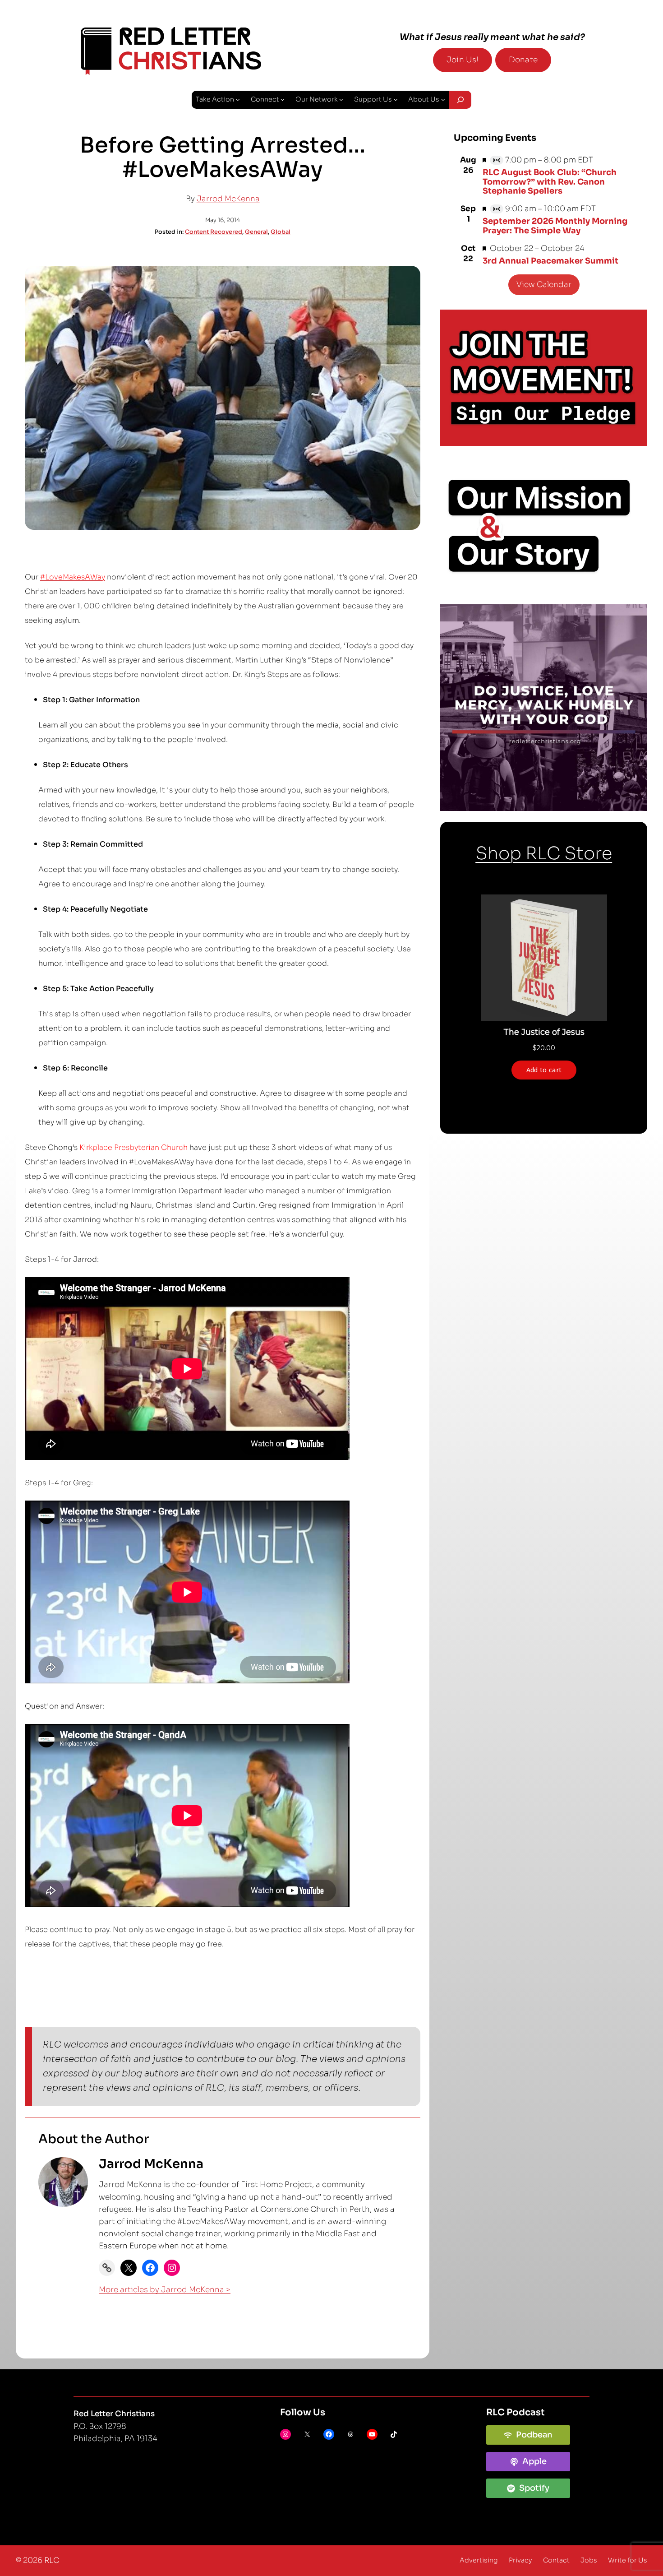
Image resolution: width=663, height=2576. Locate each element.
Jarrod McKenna (228, 199)
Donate (523, 60)
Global (281, 232)
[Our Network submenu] (341, 100)
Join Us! (463, 60)
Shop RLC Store (544, 853)
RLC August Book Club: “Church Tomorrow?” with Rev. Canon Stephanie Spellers (550, 182)
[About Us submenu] (443, 100)
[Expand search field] (460, 100)
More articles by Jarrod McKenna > (165, 2290)
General (256, 232)
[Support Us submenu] (396, 100)
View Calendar (544, 285)
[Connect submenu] (283, 100)
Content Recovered (214, 232)
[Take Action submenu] (238, 100)
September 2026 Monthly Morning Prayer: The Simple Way (555, 226)
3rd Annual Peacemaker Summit (550, 261)
